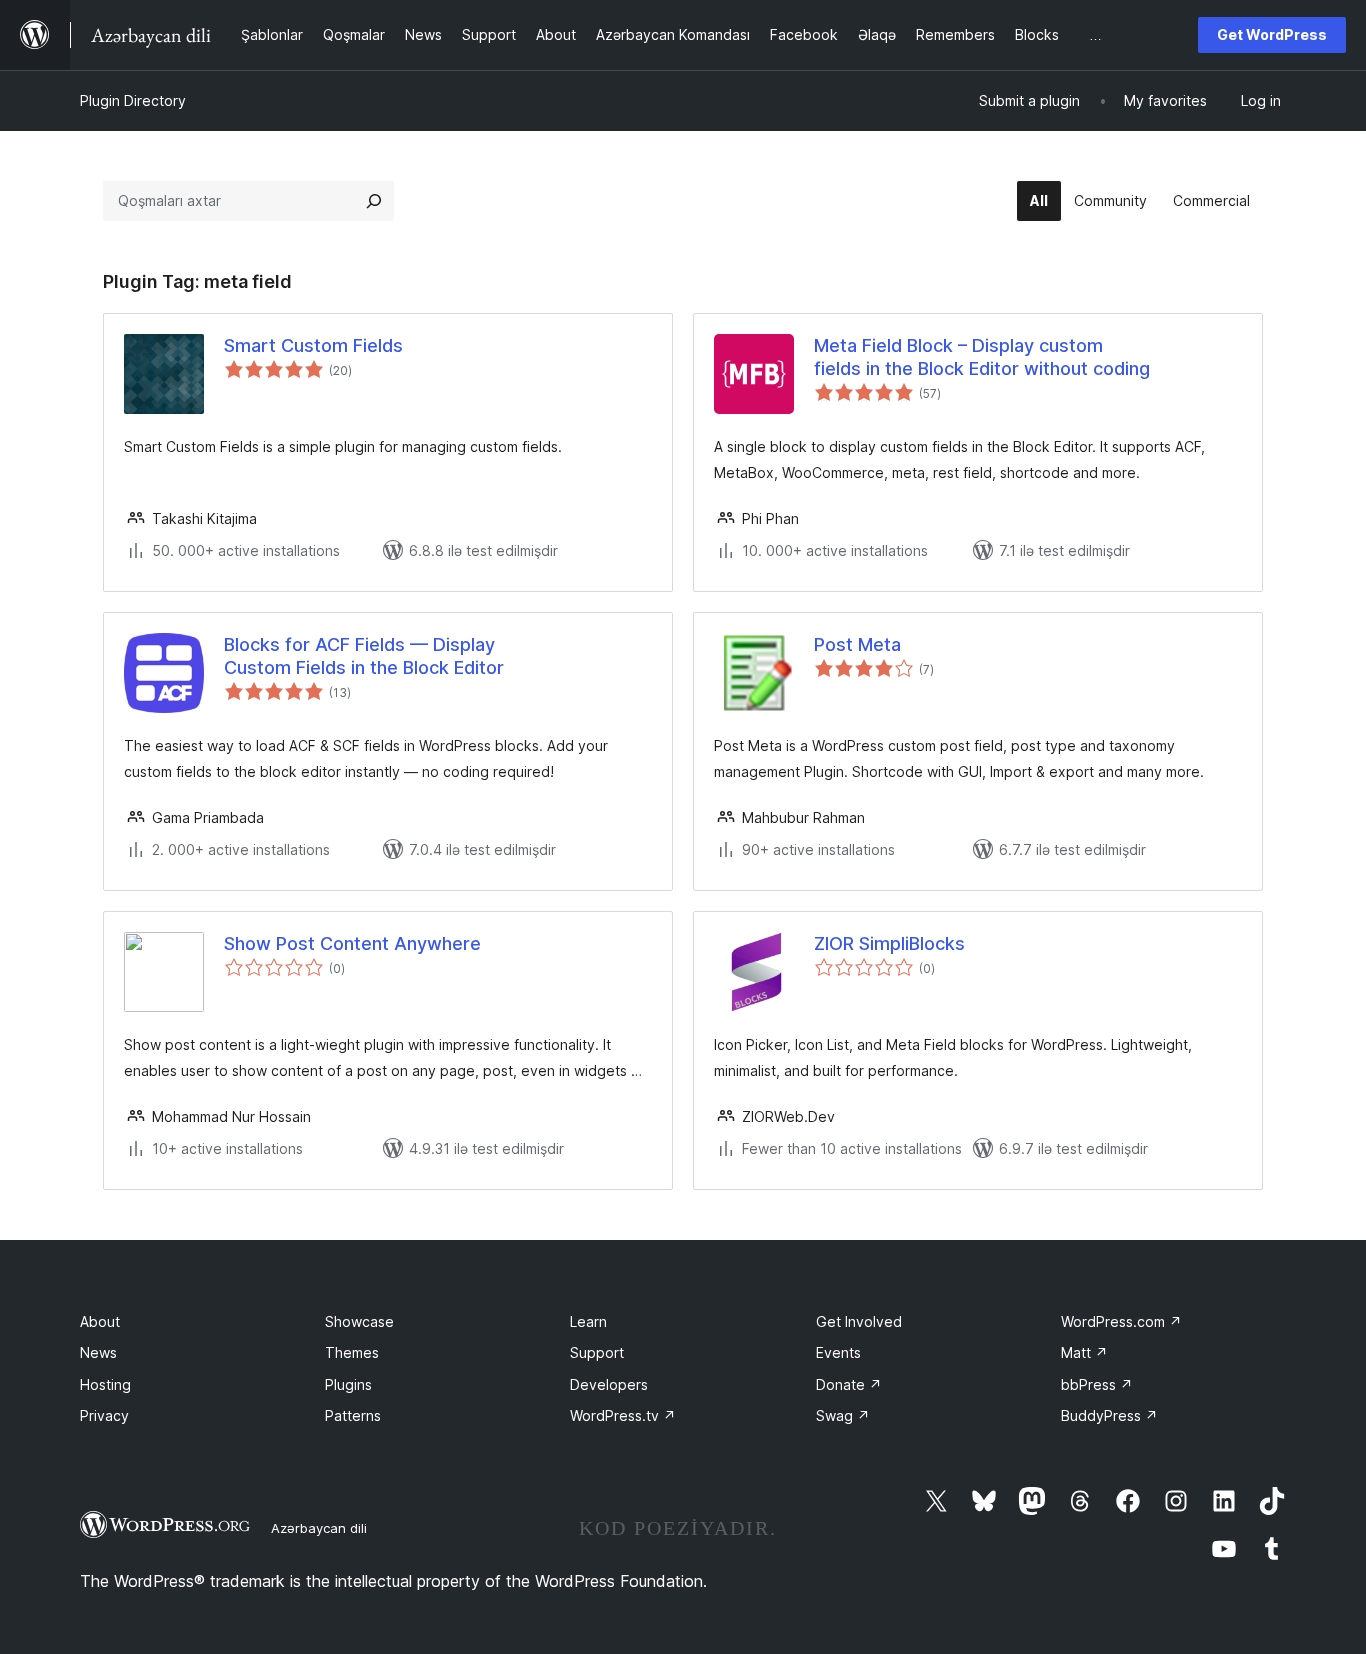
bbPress (1097, 1384)
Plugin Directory (133, 100)
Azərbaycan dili (319, 1528)
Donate (849, 1384)
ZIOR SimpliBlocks (889, 943)
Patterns (353, 1415)
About (100, 1321)
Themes (352, 1352)
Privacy (104, 1415)
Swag (843, 1415)
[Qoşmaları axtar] (374, 201)
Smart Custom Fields (313, 345)
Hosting (105, 1384)
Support (597, 1352)
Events (838, 1352)
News (98, 1352)
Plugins (348, 1384)
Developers (609, 1384)
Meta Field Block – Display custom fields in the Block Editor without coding (982, 357)
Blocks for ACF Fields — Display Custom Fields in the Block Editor (364, 656)
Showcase (359, 1321)
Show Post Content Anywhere (352, 943)
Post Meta (857, 644)
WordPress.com (1121, 1321)
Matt (1084, 1352)
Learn (588, 1321)
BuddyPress (1109, 1415)
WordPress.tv (623, 1415)
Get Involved (859, 1321)
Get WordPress (1272, 34)
